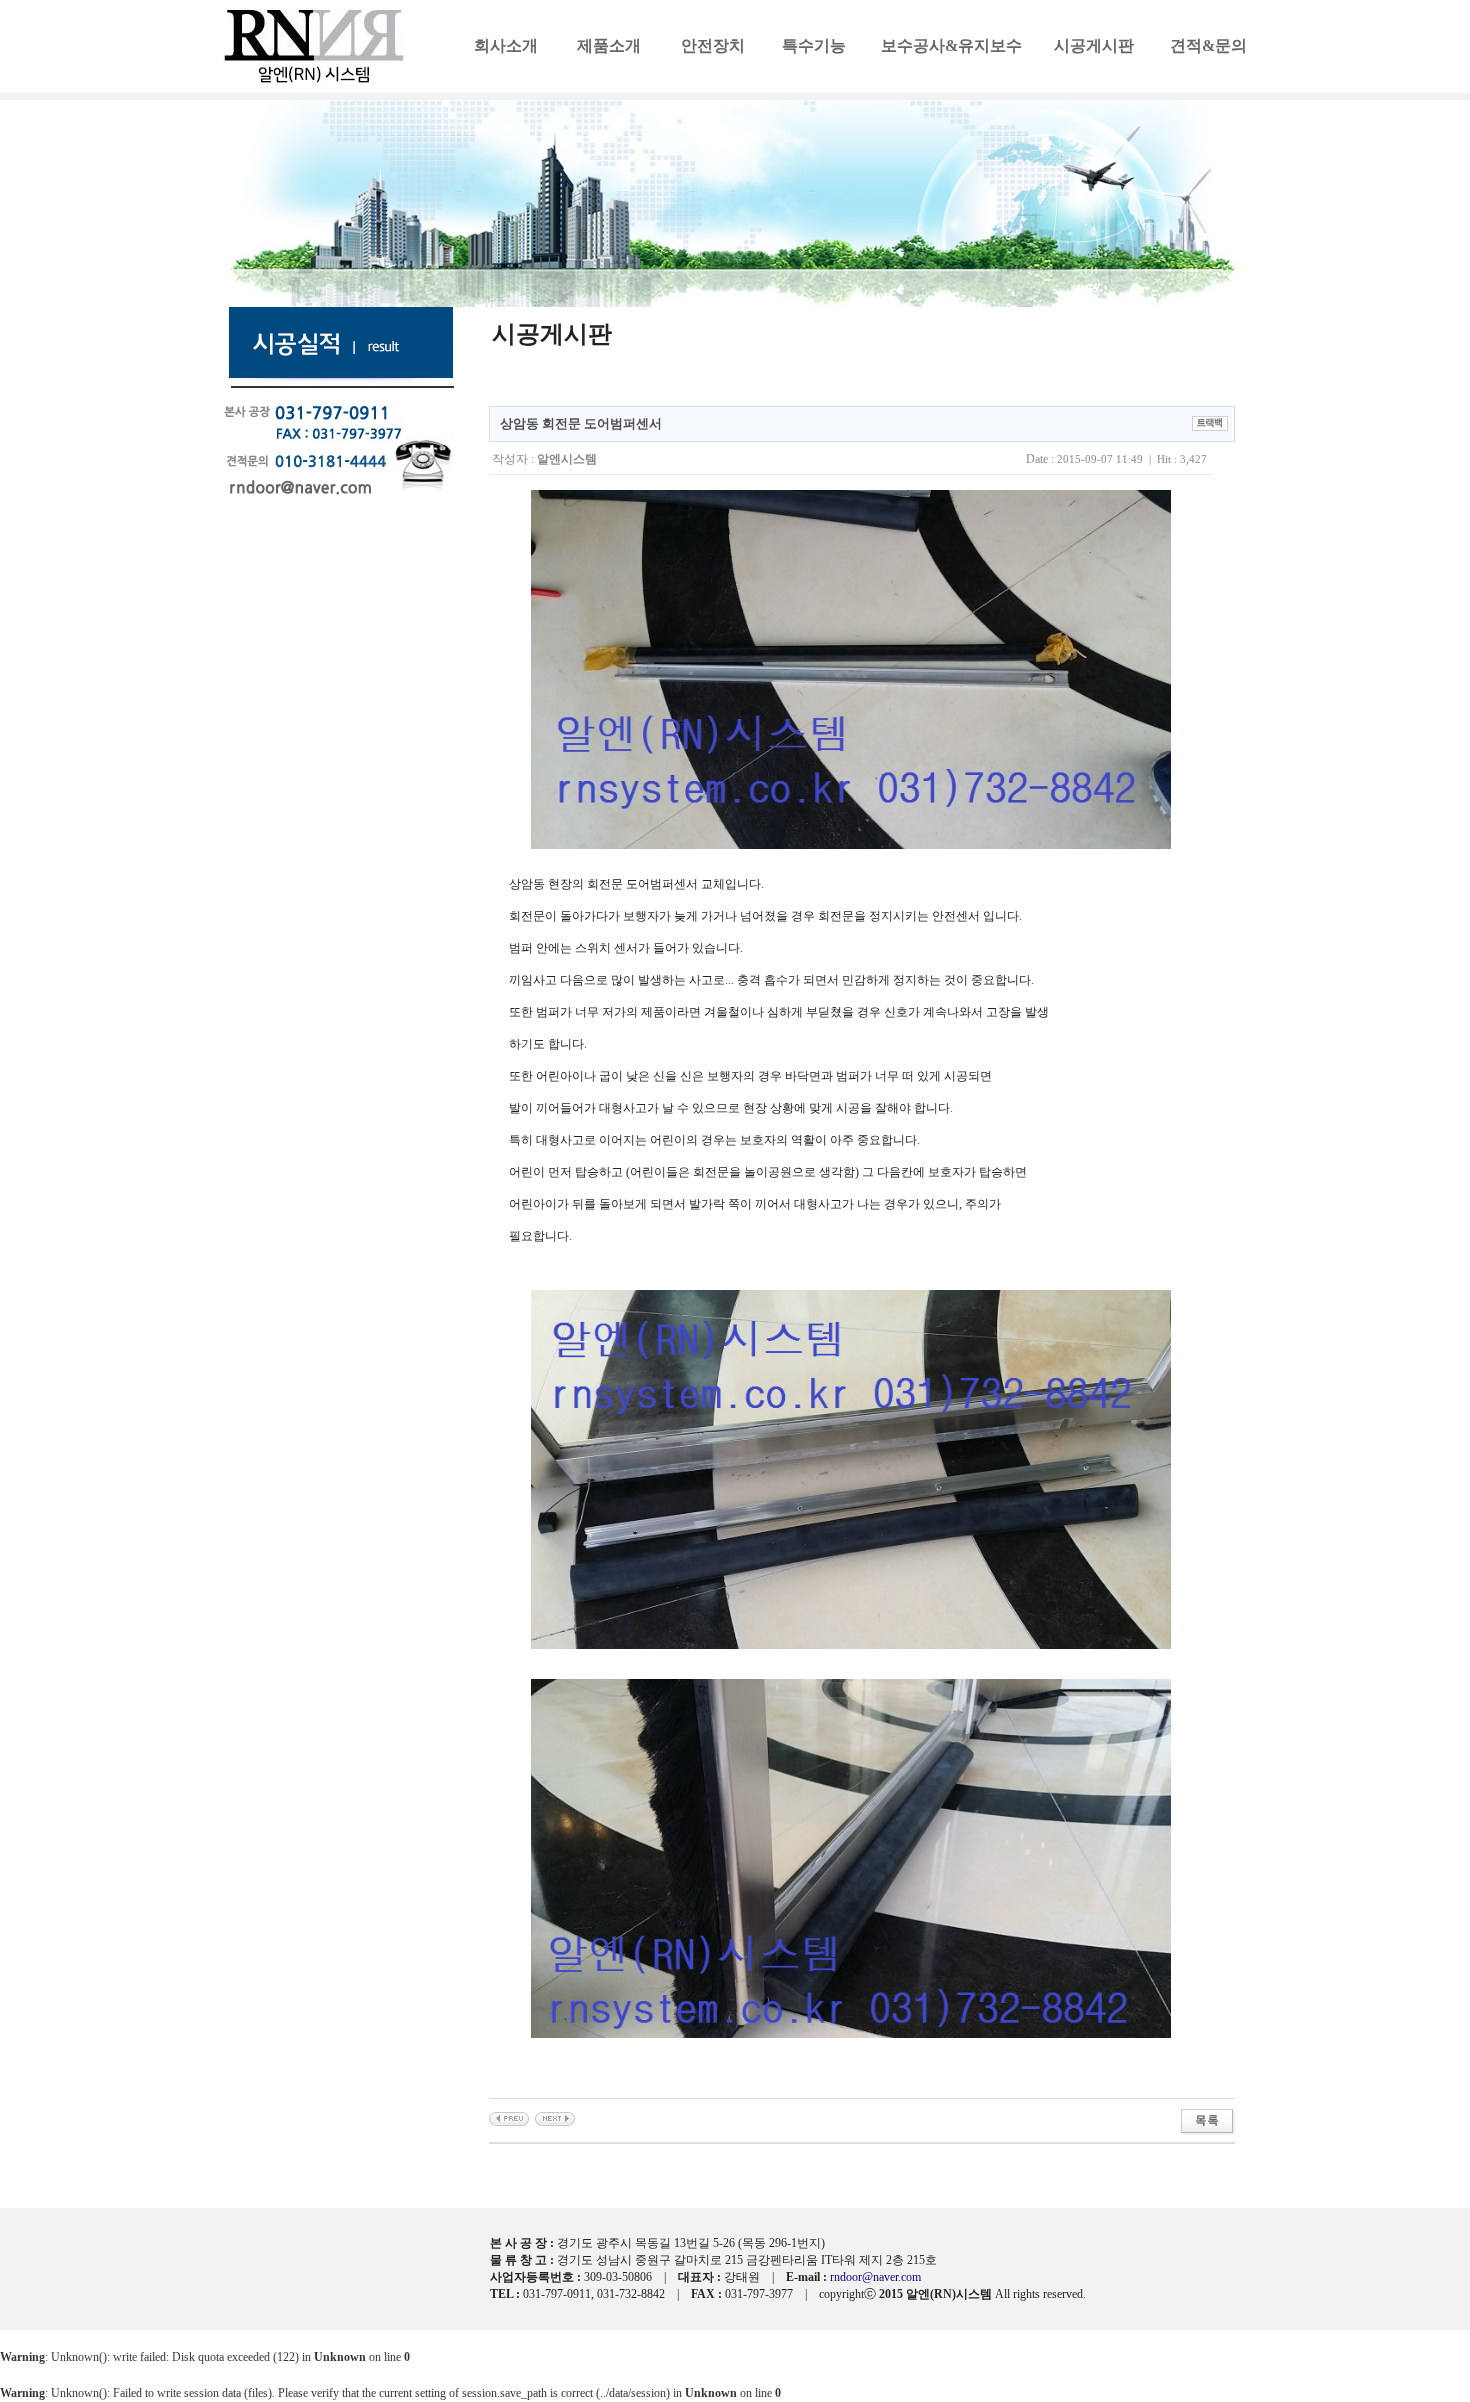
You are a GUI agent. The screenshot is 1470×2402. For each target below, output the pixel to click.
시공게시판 (1094, 45)
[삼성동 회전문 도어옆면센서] (509, 2118)
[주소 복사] (1210, 422)
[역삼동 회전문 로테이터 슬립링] (555, 2118)
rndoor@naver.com (875, 2277)
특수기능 (814, 45)
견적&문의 (1208, 45)
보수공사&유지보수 (951, 45)
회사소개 (506, 45)
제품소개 (609, 45)
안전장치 (713, 45)
